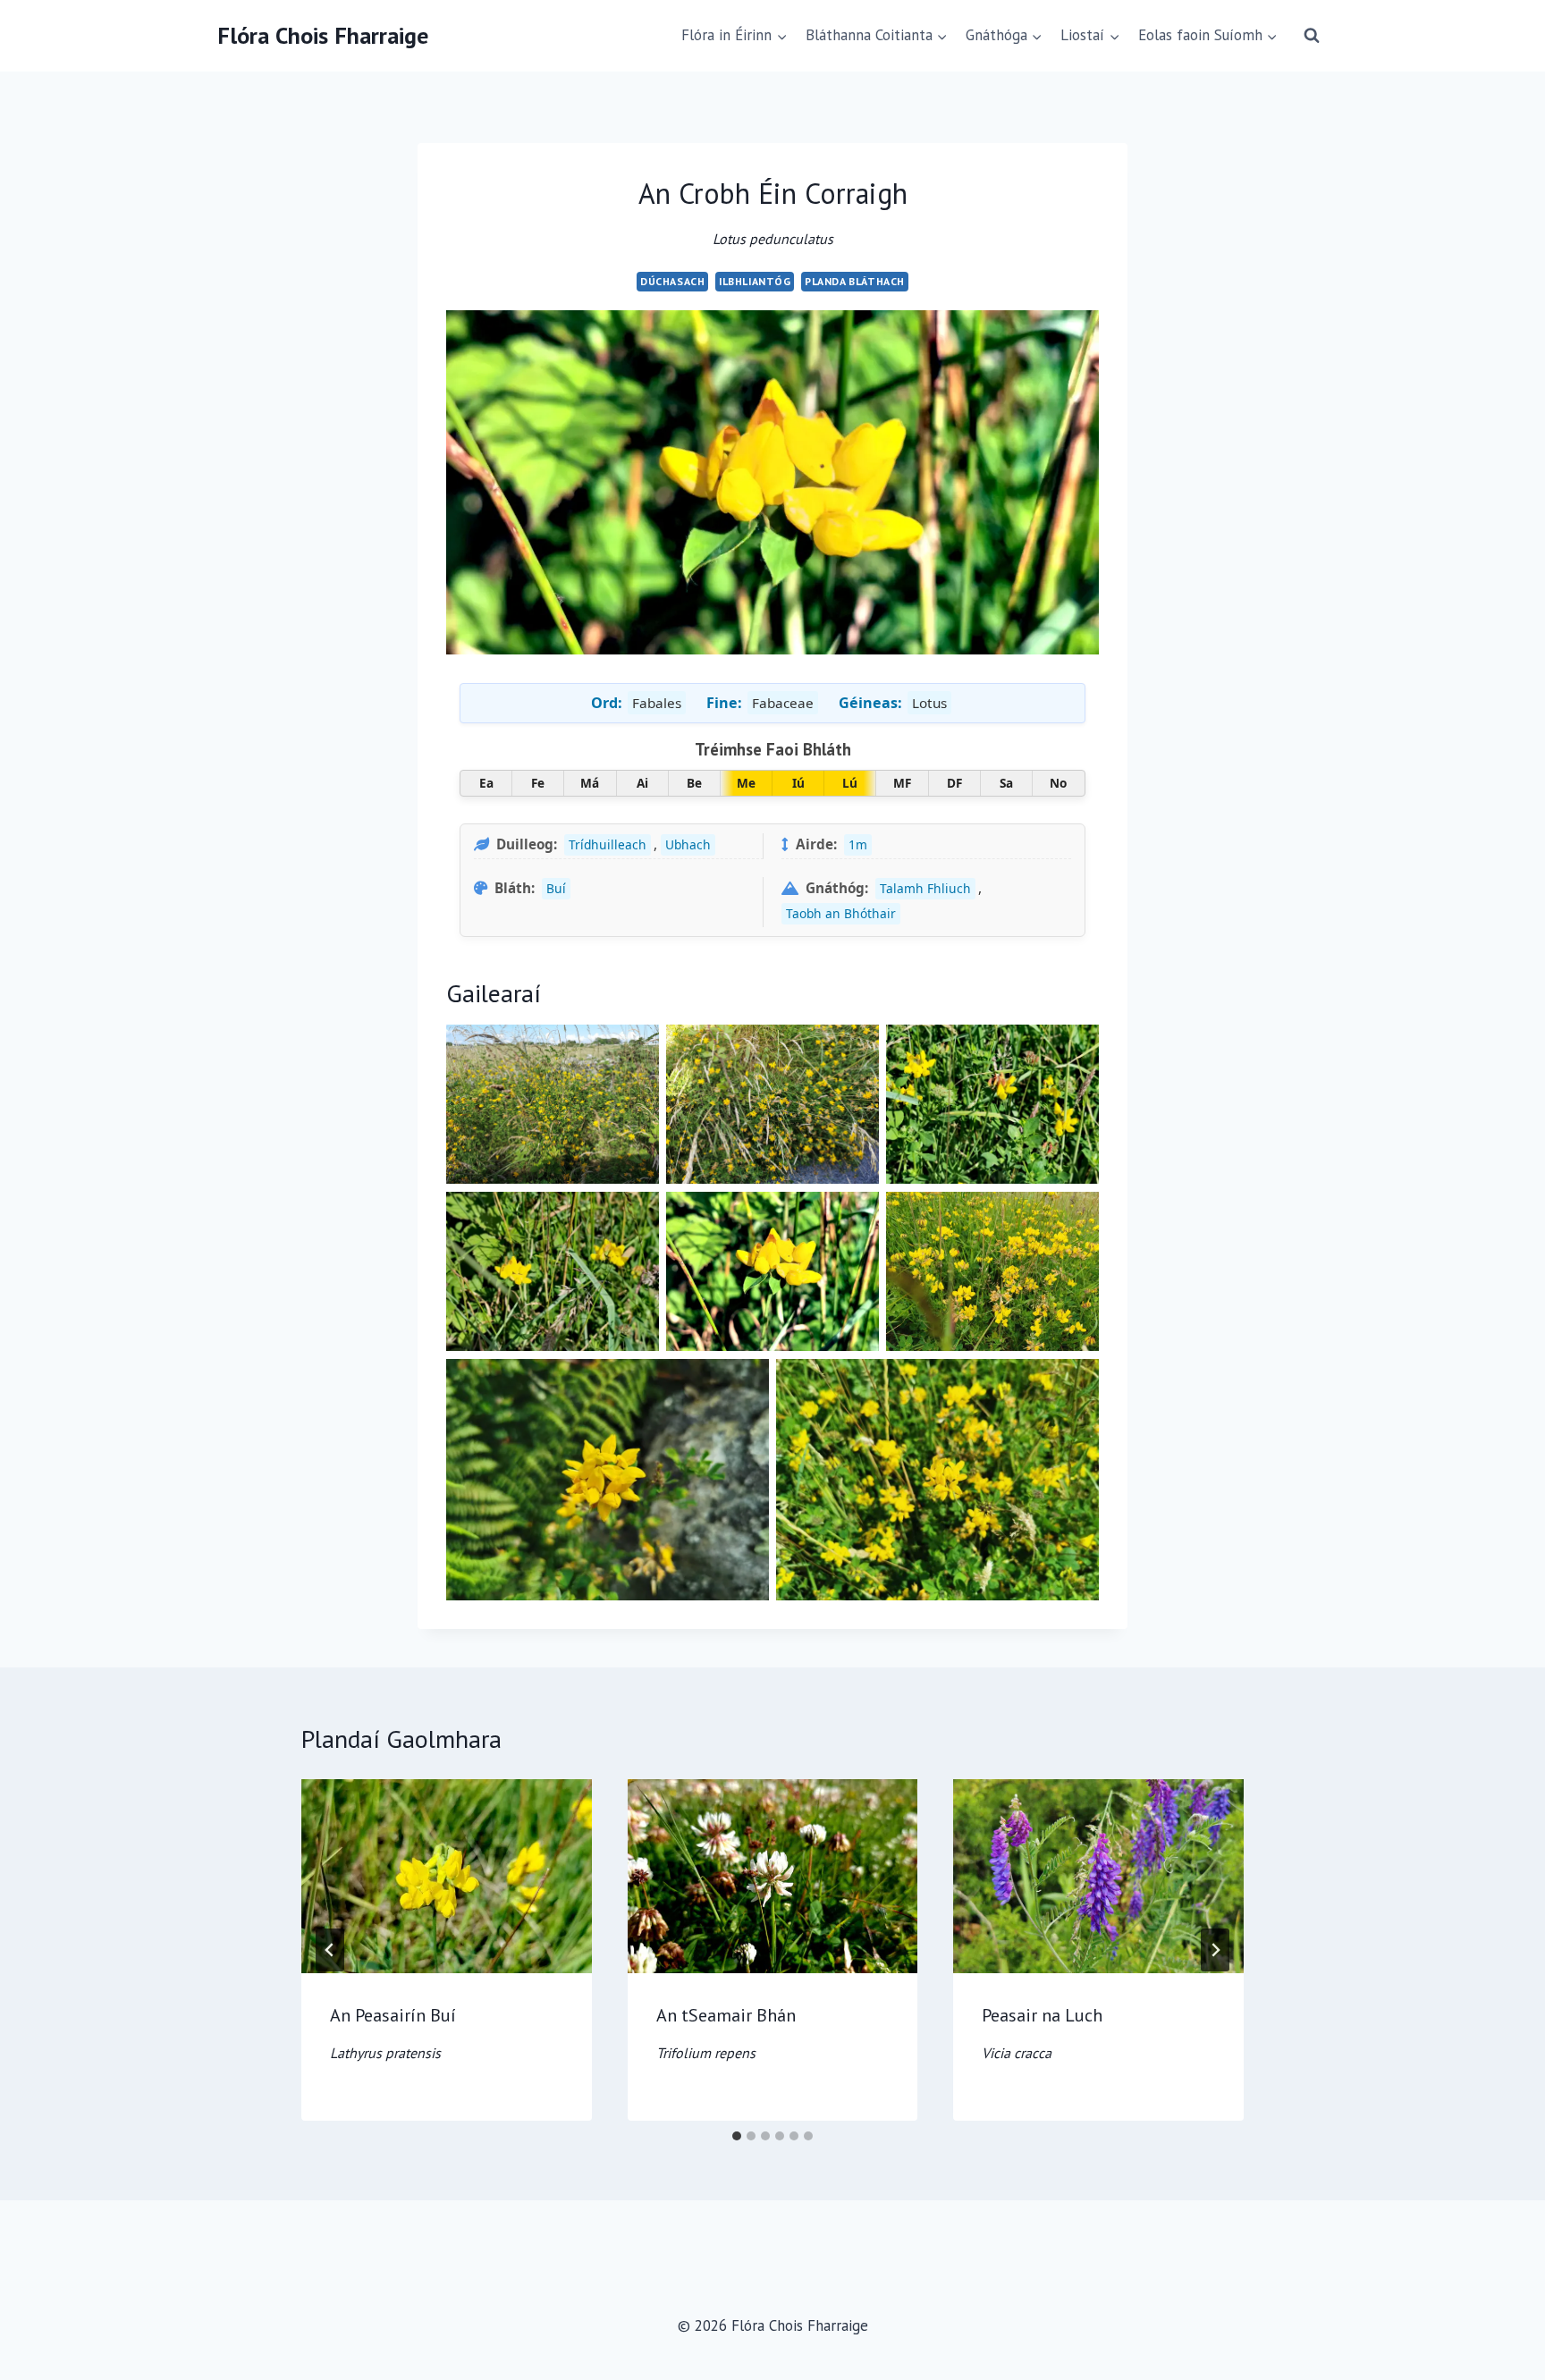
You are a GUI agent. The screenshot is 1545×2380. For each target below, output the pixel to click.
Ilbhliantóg (755, 281)
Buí (556, 888)
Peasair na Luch (1042, 2033)
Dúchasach (672, 281)
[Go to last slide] (330, 1950)
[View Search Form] (1312, 36)
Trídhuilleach (608, 844)
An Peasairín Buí (393, 2033)
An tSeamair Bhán (726, 2033)
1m (858, 844)
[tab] (737, 2136)
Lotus (929, 703)
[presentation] (447, 1876)
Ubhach (688, 844)
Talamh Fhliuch (925, 888)
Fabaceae (783, 703)
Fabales (657, 703)
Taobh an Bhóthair (841, 913)
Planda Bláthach (855, 281)
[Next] (1215, 1950)
